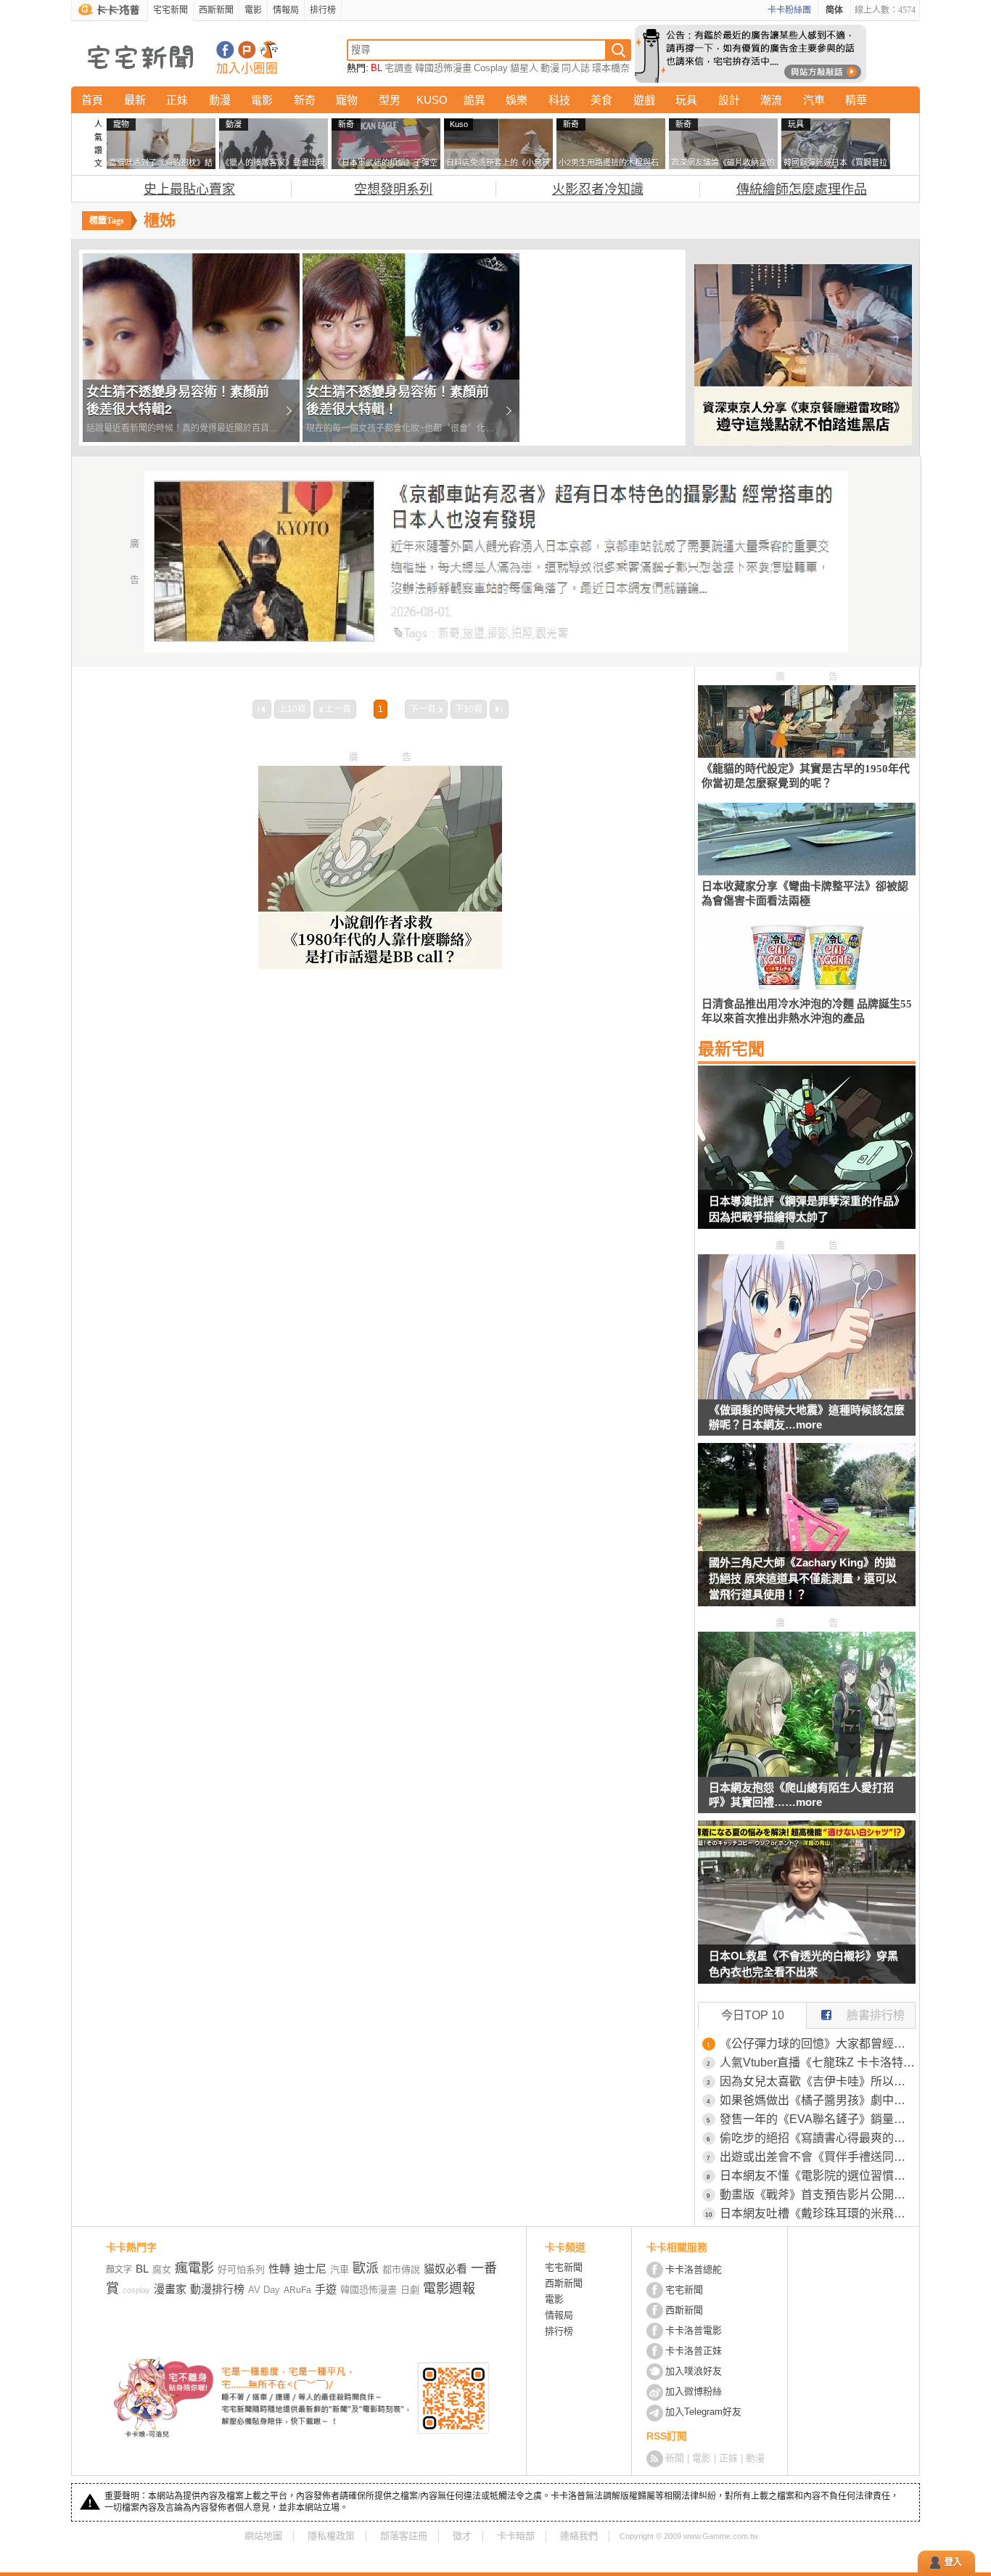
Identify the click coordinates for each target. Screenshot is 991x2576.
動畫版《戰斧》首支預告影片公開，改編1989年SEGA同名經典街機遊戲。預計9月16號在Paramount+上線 (818, 2195)
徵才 (462, 2536)
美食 (601, 100)
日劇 (410, 2290)
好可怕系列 (241, 2269)
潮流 (771, 100)
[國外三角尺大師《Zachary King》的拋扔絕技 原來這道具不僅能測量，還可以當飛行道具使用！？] (807, 1534)
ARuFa (297, 2290)
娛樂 (517, 100)
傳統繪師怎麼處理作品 (802, 189)
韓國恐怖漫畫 (443, 68)
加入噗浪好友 (247, 50)
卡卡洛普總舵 (694, 2269)
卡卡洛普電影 (694, 2330)
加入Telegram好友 (703, 2412)
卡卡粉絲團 (789, 10)
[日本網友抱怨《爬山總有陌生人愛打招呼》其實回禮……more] (807, 1773)
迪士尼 (310, 2269)
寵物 (347, 100)
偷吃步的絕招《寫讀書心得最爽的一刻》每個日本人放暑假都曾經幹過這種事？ (818, 2138)
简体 (834, 10)
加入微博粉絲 (694, 2391)
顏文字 (119, 2270)
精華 (856, 100)
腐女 (162, 2269)
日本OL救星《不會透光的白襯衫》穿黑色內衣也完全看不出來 (803, 1964)
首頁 (92, 100)
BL (377, 68)
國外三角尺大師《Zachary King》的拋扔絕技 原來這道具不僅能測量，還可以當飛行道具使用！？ (803, 1578)
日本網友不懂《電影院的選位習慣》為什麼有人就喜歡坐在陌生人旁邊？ (818, 2176)
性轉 (279, 2269)
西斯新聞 (216, 10)
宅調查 (399, 68)
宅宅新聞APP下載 (269, 50)
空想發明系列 (393, 189)
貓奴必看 (445, 2269)
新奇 (305, 100)
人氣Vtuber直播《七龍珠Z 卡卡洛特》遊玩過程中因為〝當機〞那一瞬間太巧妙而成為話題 (818, 2062)
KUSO (432, 100)
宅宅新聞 (170, 10)
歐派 (366, 2268)
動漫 (550, 68)
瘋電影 (194, 2268)
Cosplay (491, 68)
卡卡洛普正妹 (694, 2351)
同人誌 (576, 68)
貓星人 (524, 68)
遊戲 (644, 100)
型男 (390, 100)
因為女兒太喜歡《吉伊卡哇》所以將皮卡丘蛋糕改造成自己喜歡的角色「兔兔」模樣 (818, 2081)
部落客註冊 (404, 2536)
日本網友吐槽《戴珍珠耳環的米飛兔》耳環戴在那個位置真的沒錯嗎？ (818, 2213)
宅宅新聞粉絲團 (225, 50)
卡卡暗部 (516, 2536)
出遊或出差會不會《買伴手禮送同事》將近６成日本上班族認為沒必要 (818, 2157)
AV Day (264, 2290)
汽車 (814, 100)
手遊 (326, 2289)
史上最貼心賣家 (189, 189)
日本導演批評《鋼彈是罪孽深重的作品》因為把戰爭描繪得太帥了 (807, 1209)
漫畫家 (170, 2289)
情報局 (286, 10)
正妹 (177, 100)
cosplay (136, 2290)
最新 (135, 100)
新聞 (675, 2458)
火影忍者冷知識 (598, 189)
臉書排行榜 (876, 2015)
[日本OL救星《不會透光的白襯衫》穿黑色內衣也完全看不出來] (807, 1911)
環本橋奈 (611, 68)
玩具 (686, 100)
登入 (953, 2562)
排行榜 (323, 10)
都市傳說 (401, 2269)
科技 (559, 100)
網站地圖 (263, 2536)
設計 (729, 100)
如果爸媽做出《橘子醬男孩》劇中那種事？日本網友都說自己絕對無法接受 (818, 2100)
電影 (253, 10)
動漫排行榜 (217, 2289)
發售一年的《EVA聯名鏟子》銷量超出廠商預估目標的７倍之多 (818, 2119)
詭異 (474, 100)
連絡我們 (579, 2536)
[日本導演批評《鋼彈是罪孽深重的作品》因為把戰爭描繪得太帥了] (807, 1156)
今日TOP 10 (753, 2015)
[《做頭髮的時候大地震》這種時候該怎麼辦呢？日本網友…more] (807, 1395)
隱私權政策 (331, 2536)
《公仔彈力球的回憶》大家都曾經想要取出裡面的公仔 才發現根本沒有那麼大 (818, 2044)
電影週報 (449, 2289)
